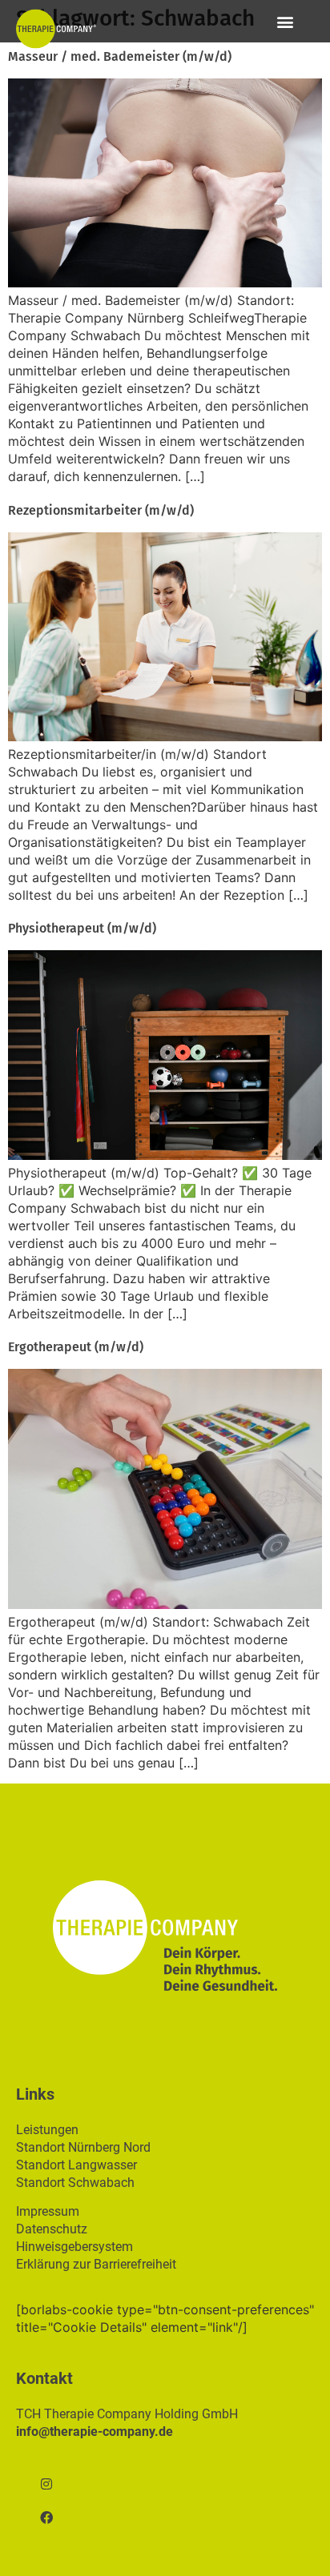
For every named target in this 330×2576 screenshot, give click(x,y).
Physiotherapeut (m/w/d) (82, 928)
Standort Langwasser (76, 2165)
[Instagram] (46, 2484)
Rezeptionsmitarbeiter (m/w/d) (101, 510)
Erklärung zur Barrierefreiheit (96, 2264)
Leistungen (47, 2130)
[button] (285, 21)
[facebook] (46, 2518)
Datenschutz (52, 2229)
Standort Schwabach (75, 2183)
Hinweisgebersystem (74, 2247)
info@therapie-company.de (95, 2432)
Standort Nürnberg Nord (83, 2147)
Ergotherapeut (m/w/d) (76, 1347)
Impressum (48, 2211)
